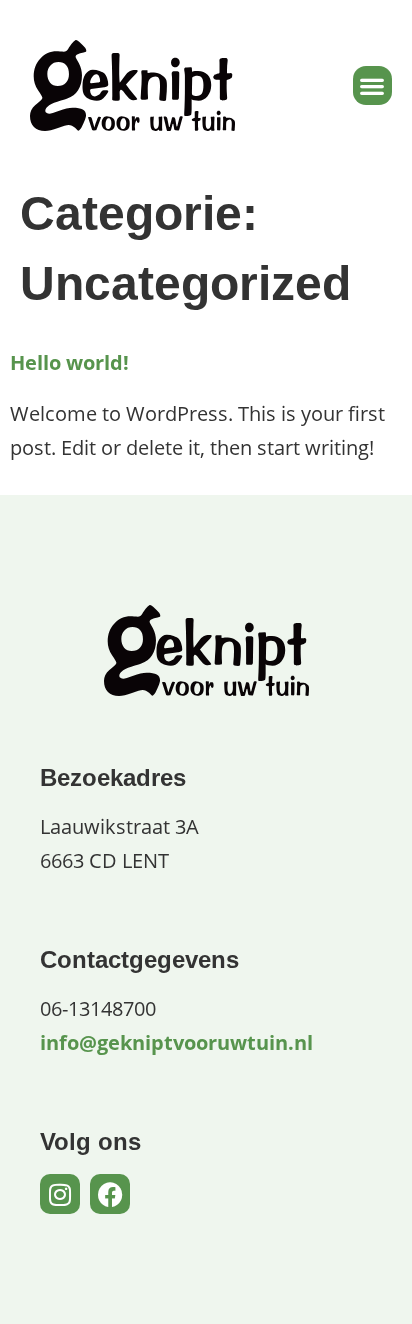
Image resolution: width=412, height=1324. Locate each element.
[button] (372, 85)
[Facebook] (110, 1194)
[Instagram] (60, 1194)
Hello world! (69, 362)
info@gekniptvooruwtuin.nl (176, 1042)
